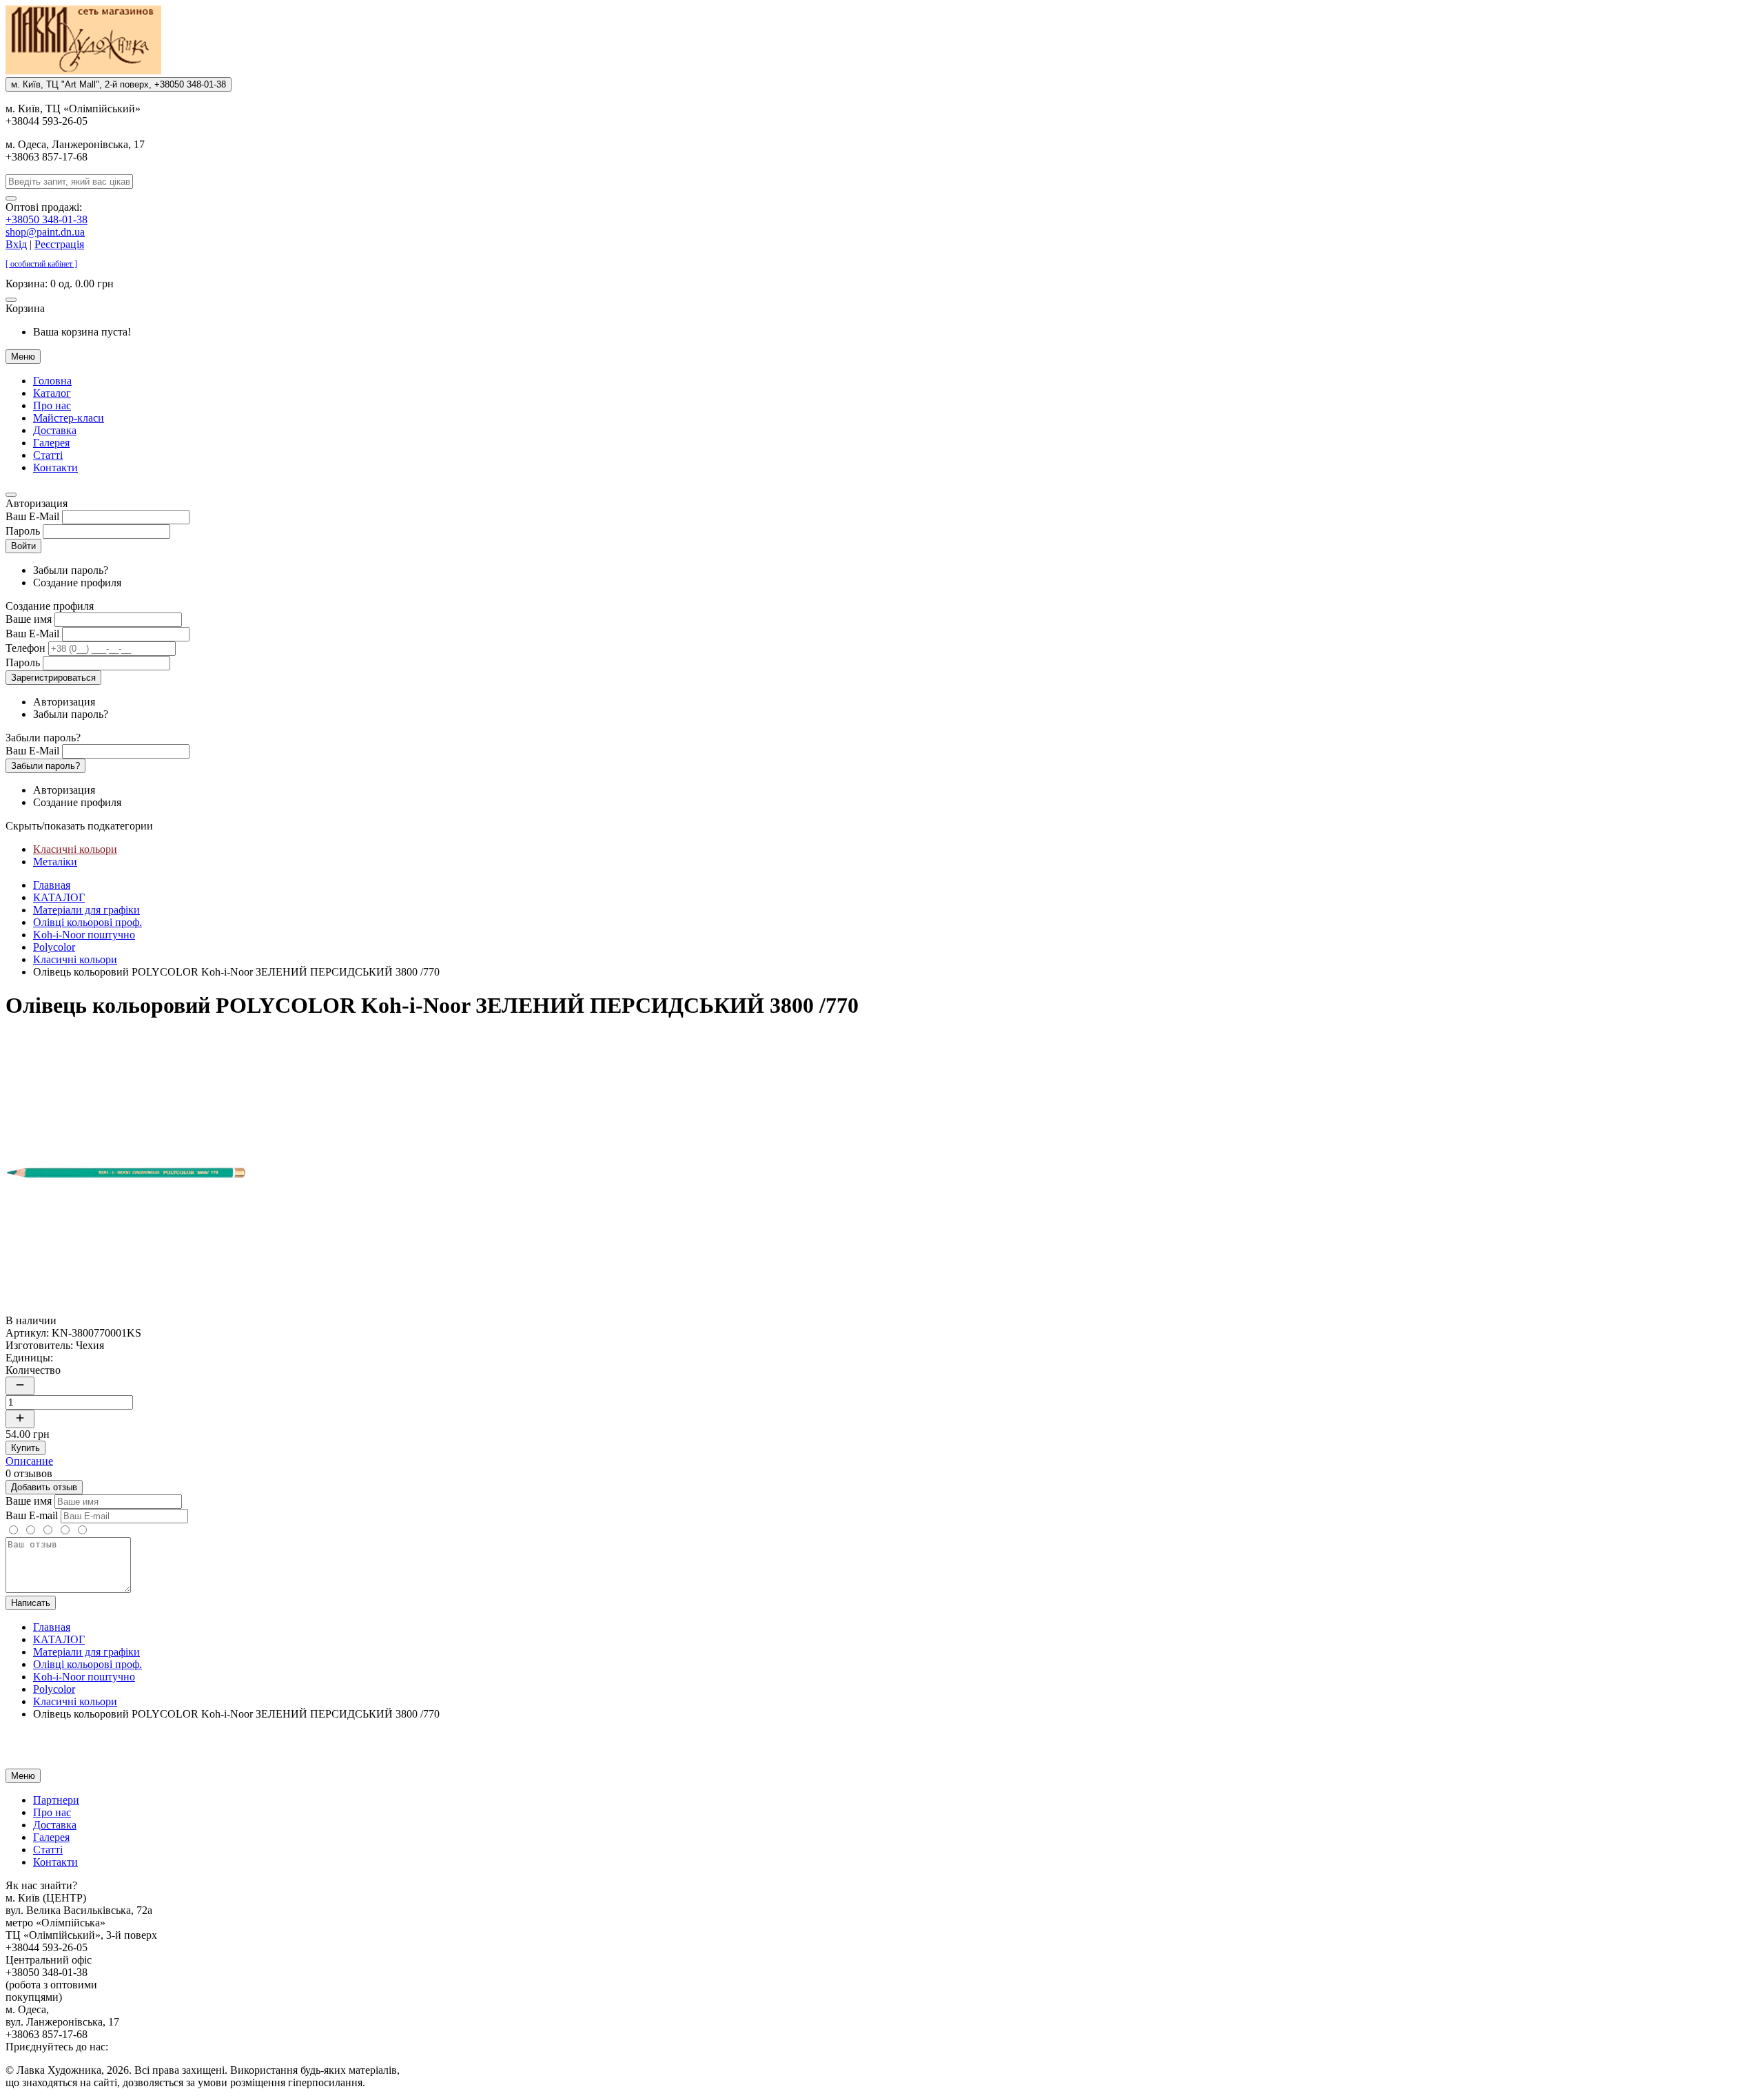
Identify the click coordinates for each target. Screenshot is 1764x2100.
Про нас (52, 405)
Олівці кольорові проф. (88, 922)
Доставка (55, 430)
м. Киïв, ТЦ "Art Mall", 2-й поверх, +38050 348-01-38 (119, 84)
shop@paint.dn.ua (45, 232)
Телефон (25, 648)
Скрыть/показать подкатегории (79, 826)
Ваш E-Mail (32, 516)
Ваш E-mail (32, 1515)
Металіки (55, 862)
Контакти (55, 467)
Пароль (23, 531)
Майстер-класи (69, 418)
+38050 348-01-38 (47, 219)
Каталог (52, 393)
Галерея (51, 443)
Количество (33, 1370)
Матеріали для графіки (86, 910)
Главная (52, 885)
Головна (52, 381)
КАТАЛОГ (59, 897)
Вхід (16, 244)
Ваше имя (29, 619)
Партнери (56, 1800)
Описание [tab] (29, 1461)
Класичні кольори (75, 849)
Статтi (48, 455)
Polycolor (54, 947)
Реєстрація (59, 244)
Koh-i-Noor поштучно (84, 935)
